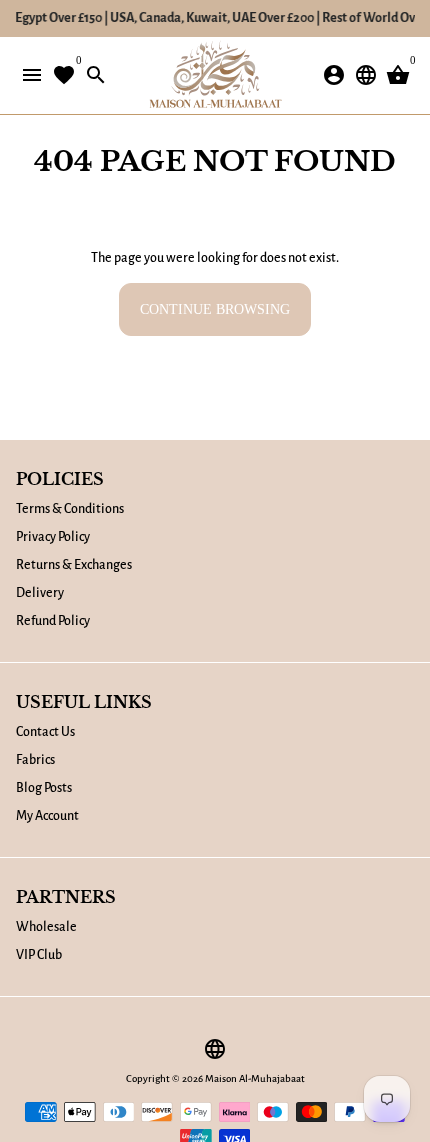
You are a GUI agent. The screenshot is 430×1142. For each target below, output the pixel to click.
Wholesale (46, 927)
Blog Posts (44, 788)
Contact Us (45, 732)
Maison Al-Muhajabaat (255, 1078)
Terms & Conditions (70, 509)
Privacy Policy (53, 537)
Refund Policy (53, 621)
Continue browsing (215, 309)
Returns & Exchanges (74, 565)
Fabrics (35, 760)
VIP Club (39, 955)
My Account (47, 816)
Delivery (40, 593)
